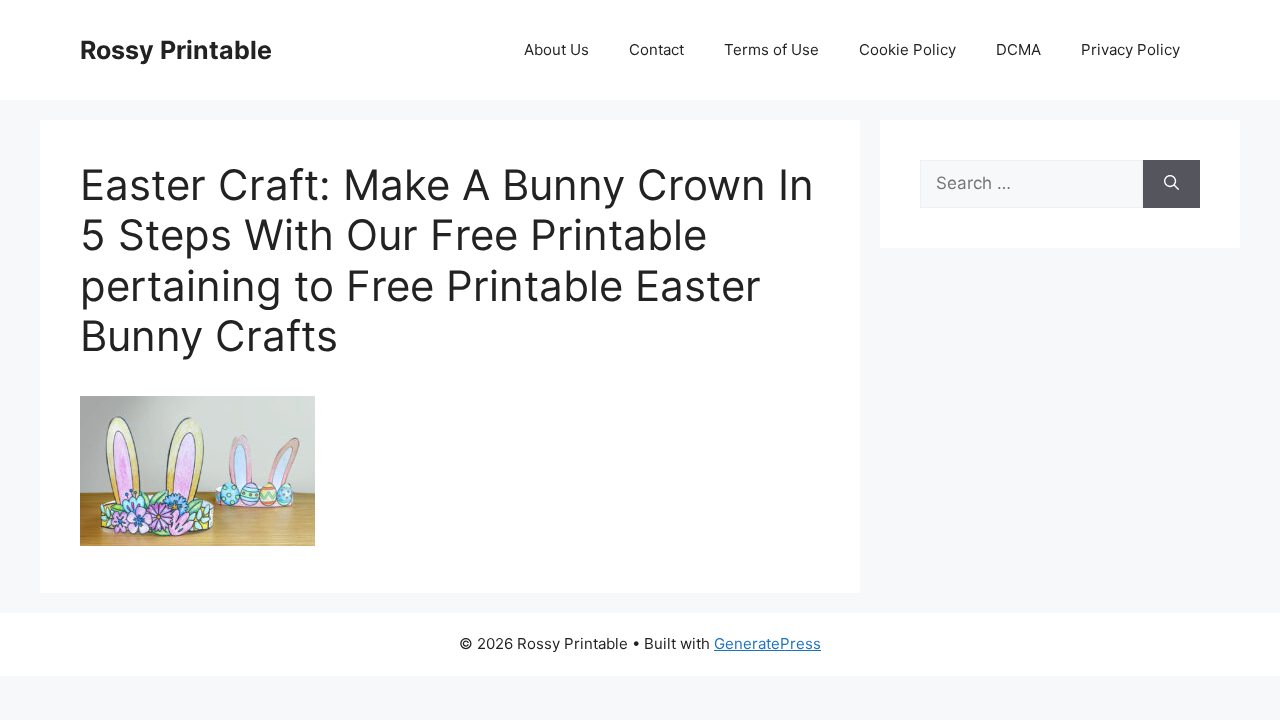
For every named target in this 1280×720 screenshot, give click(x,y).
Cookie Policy (907, 49)
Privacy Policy (1130, 49)
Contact (656, 49)
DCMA (1018, 49)
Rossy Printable (176, 50)
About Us (556, 49)
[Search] (1171, 184)
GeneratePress (767, 643)
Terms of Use (771, 49)
